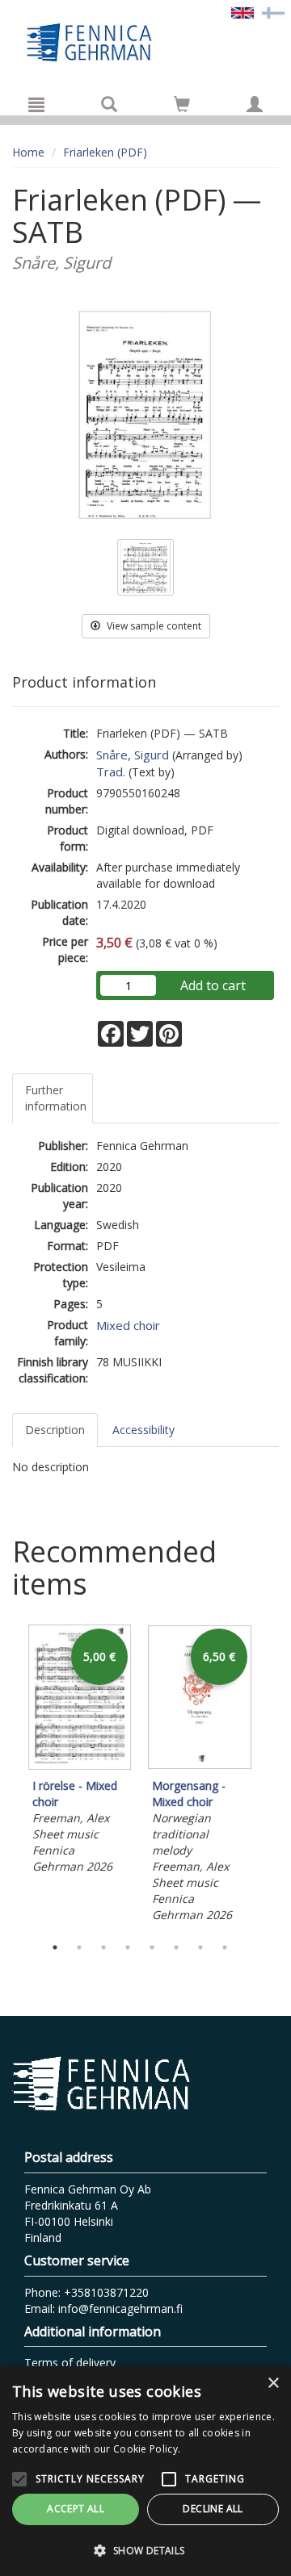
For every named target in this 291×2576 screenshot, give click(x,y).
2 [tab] (79, 1947)
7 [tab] (200, 1947)
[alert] (145, 2471)
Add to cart (213, 985)
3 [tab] (103, 1947)
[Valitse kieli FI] (273, 12)
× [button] (273, 2384)
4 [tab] (128, 1947)
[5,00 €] (80, 1765)
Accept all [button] (76, 2509)
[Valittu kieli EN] (242, 12)
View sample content (153, 626)
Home (28, 152)
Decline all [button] (213, 2509)
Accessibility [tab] (143, 1430)
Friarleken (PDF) (105, 152)
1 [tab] (55, 1947)
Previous (8, 1776)
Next (271, 1776)
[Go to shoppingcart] (182, 104)
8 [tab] (225, 1947)
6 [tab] (176, 1947)
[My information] (255, 104)
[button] (145, 2550)
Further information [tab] (56, 1098)
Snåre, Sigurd (133, 755)
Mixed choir (128, 1325)
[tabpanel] (80, 1752)
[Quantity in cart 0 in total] (182, 107)
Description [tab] (55, 1430)
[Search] (109, 104)
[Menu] (36, 104)
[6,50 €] (200, 1765)
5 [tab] (152, 1947)
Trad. (111, 772)
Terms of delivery (70, 2363)
